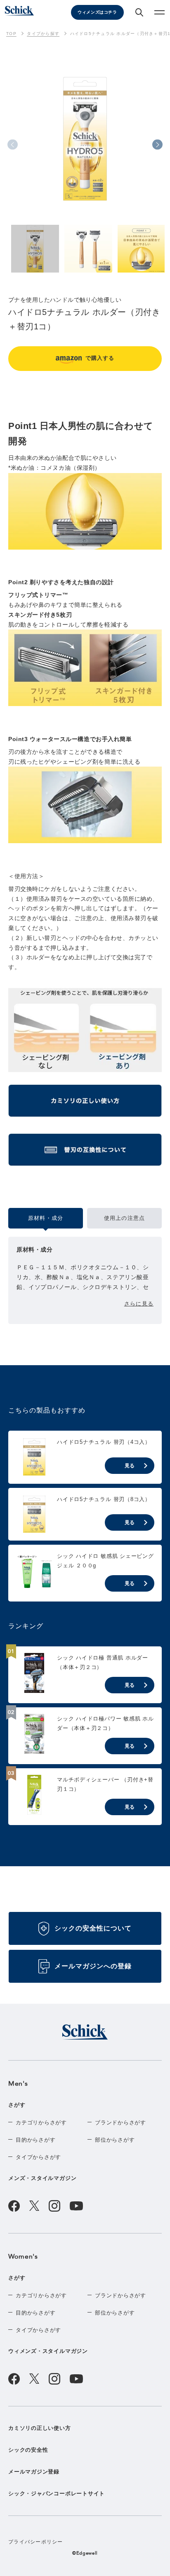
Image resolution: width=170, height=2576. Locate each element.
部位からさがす (115, 2140)
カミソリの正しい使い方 (40, 2428)
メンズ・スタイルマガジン (42, 2178)
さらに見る (139, 1304)
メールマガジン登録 (34, 2472)
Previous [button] (13, 145)
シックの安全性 (28, 2450)
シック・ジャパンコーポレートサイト (57, 2493)
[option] (85, 154)
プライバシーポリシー (36, 2542)
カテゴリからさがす (41, 2123)
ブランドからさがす (120, 2123)
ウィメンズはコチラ (97, 12)
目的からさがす (35, 2140)
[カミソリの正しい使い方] (85, 1104)
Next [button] (157, 145)
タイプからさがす (38, 2157)
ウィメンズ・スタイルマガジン (48, 2351)
